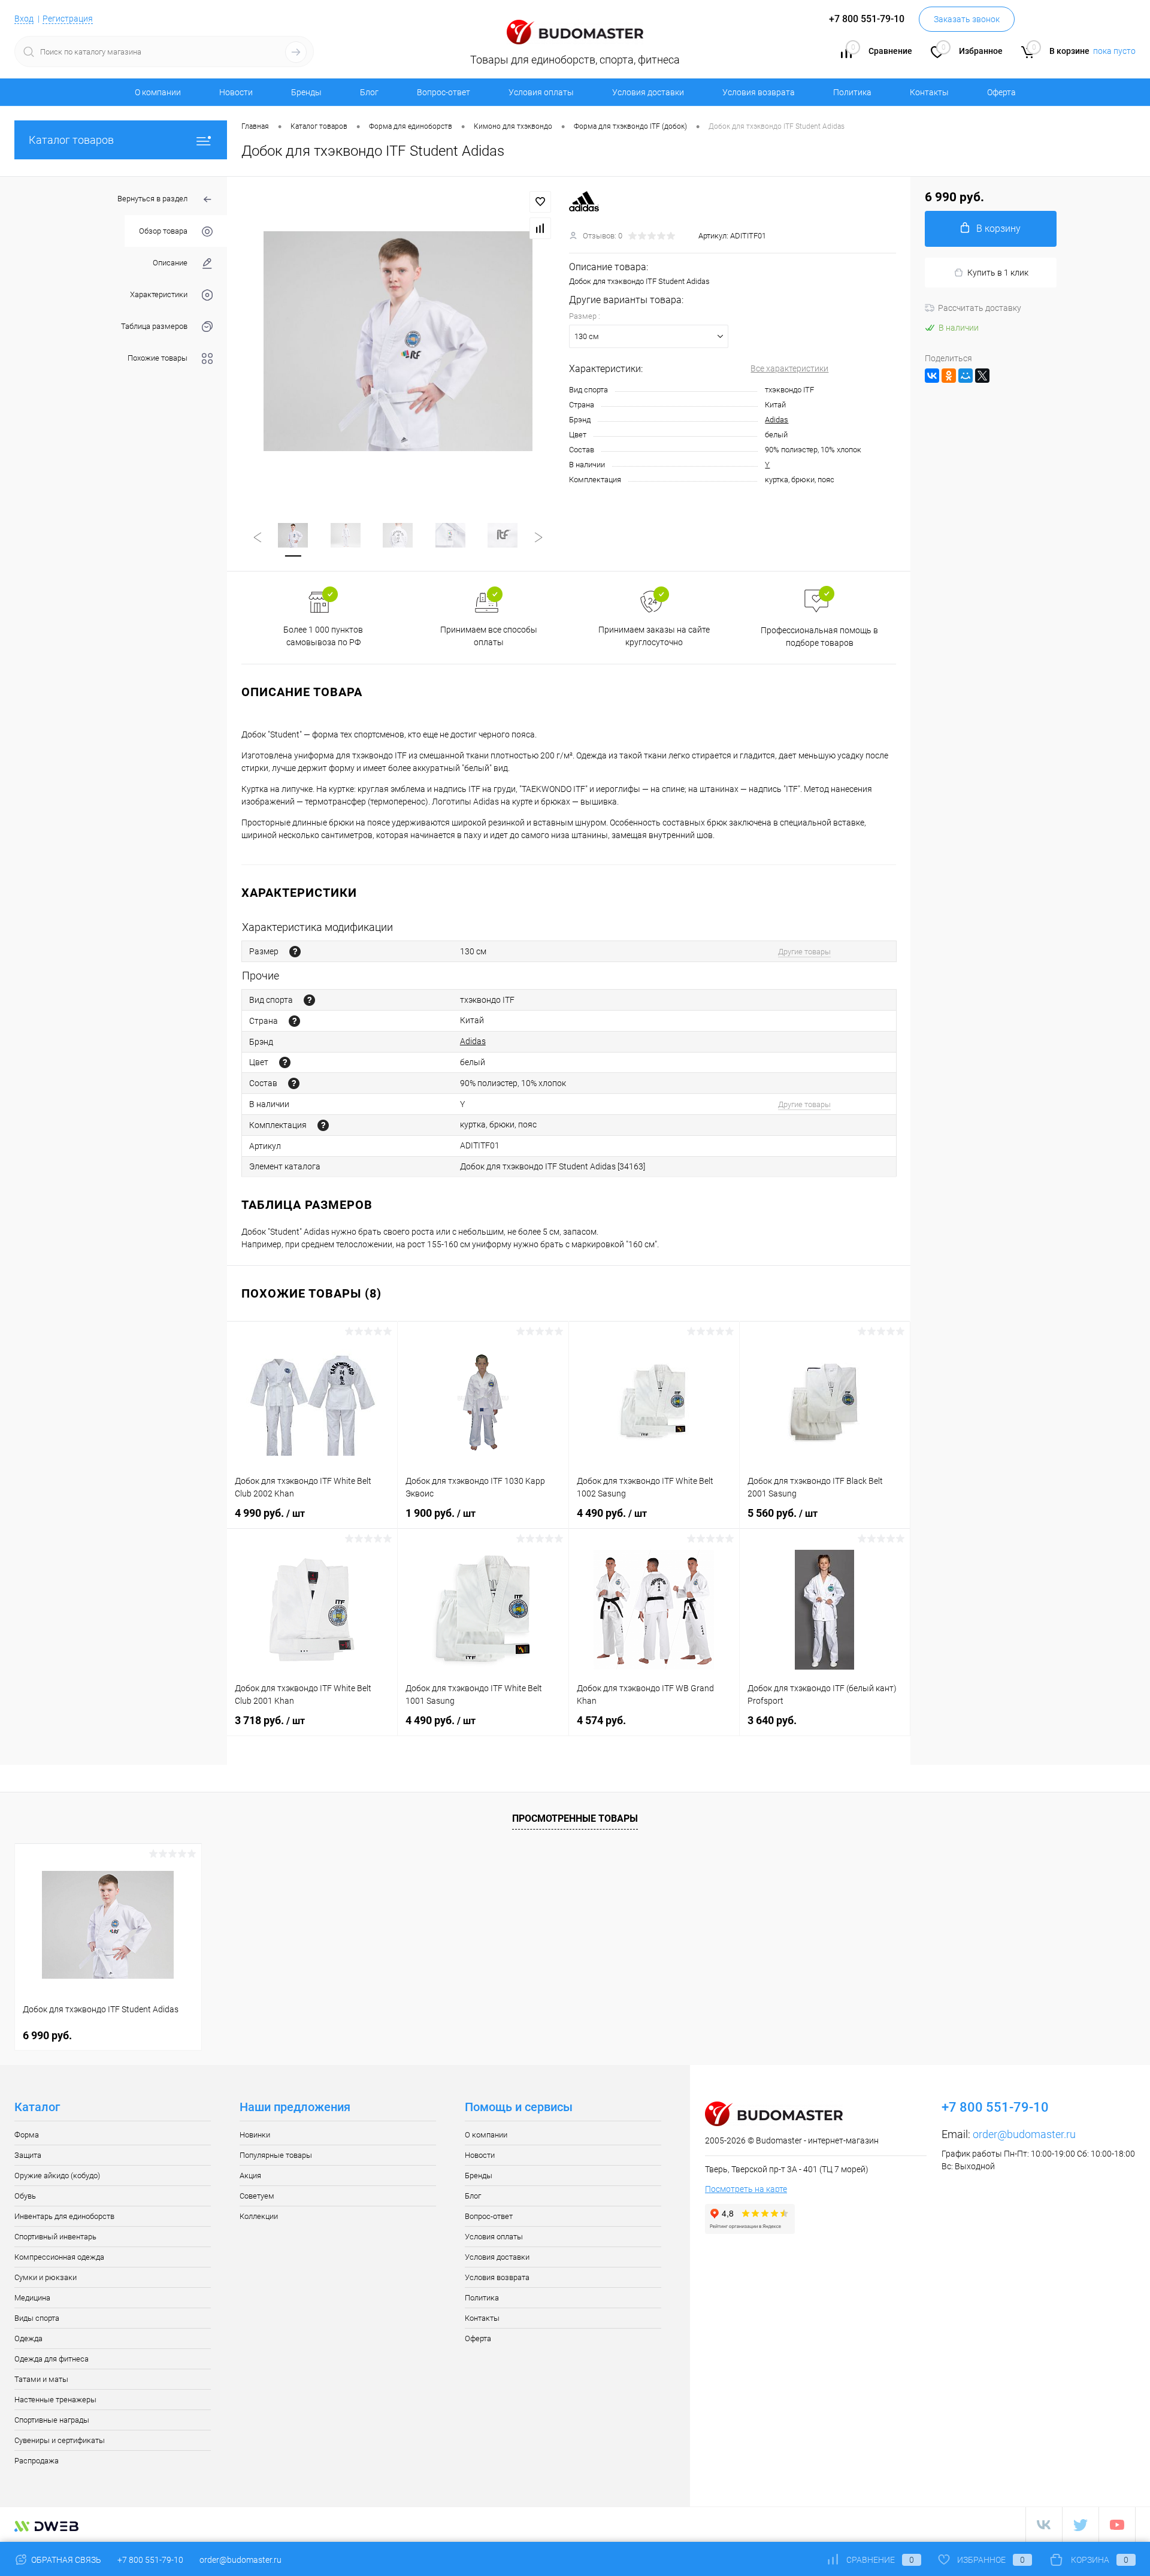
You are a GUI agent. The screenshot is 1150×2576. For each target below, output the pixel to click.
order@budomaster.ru (1024, 2134)
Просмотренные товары (575, 1818)
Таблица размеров (154, 326)
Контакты (929, 92)
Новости (236, 92)
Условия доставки (648, 92)
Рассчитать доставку (980, 308)
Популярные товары (276, 2155)
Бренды (306, 92)
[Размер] (295, 952)
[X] (982, 376)
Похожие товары (158, 358)
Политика (852, 92)
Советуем (257, 2196)
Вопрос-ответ (444, 92)
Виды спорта (37, 2318)
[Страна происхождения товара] (294, 1021)
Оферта (1001, 92)
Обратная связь (65, 2560)
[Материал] (294, 1083)
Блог (369, 92)
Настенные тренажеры (55, 2400)
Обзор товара (163, 231)
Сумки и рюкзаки (46, 2277)
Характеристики (159, 294)
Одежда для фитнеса (52, 2359)
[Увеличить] (398, 341)
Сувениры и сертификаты (60, 2440)
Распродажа (37, 2461)
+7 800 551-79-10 (150, 2560)
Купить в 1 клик (998, 273)
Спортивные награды (52, 2420)
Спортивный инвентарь (55, 2237)
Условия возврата (759, 92)
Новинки (255, 2135)
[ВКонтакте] (932, 376)
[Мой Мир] (966, 376)
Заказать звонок (967, 19)
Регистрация (68, 19)
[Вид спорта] (309, 1000)
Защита (28, 2155)
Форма (27, 2135)
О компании (158, 92)
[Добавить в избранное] (540, 202)
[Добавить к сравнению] (540, 228)
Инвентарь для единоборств (64, 2216)
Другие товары (804, 952)
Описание (170, 263)
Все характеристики (789, 368)
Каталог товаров (71, 140)
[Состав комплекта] (323, 1125)
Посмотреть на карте (746, 2189)
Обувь (25, 2196)
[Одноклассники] (949, 376)
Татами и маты (41, 2379)
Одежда (28, 2338)
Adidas (777, 420)
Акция (250, 2176)
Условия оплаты (541, 92)
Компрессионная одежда (59, 2257)
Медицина (32, 2298)
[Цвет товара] (285, 1062)
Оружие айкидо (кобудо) (57, 2176)
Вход (24, 19)
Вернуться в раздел (152, 199)
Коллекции (259, 2216)
